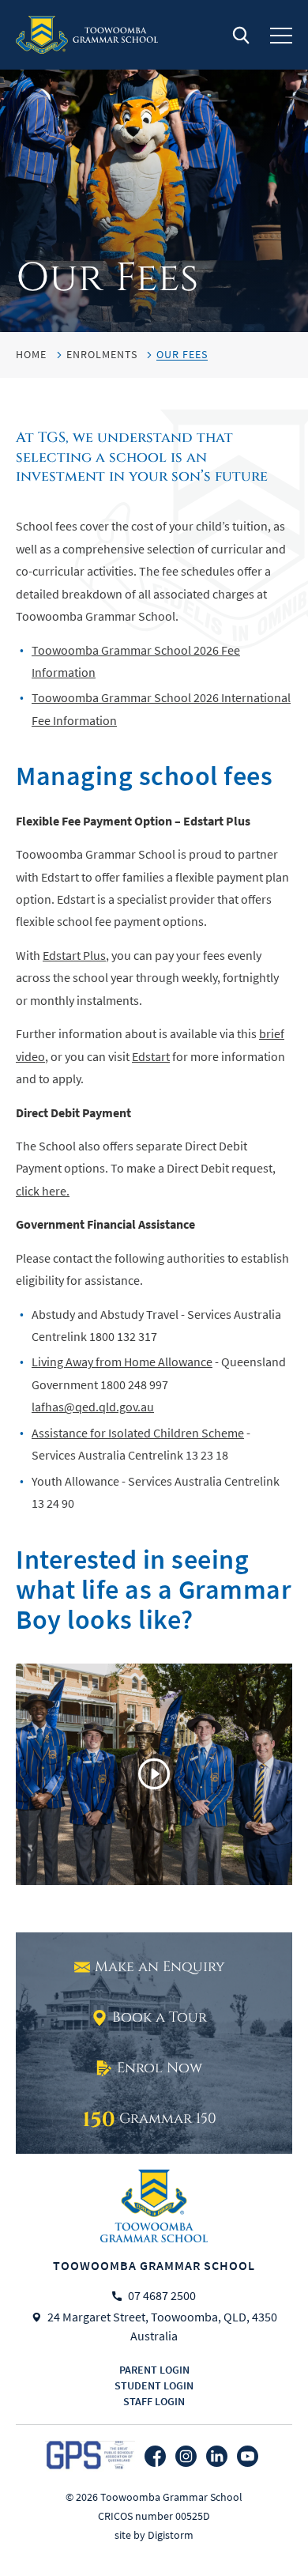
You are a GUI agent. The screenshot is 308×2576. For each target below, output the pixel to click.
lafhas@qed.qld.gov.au (93, 1407)
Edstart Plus (74, 956)
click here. (43, 1192)
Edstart (151, 1057)
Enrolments (102, 354)
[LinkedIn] (217, 2456)
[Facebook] (155, 2456)
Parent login (154, 2370)
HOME (31, 354)
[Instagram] (186, 2456)
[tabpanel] (154, 166)
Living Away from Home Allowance (122, 1362)
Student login (154, 2385)
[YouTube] (248, 2456)
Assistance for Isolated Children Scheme (138, 1433)
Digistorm (171, 2535)
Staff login (154, 2401)
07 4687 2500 (162, 2296)
